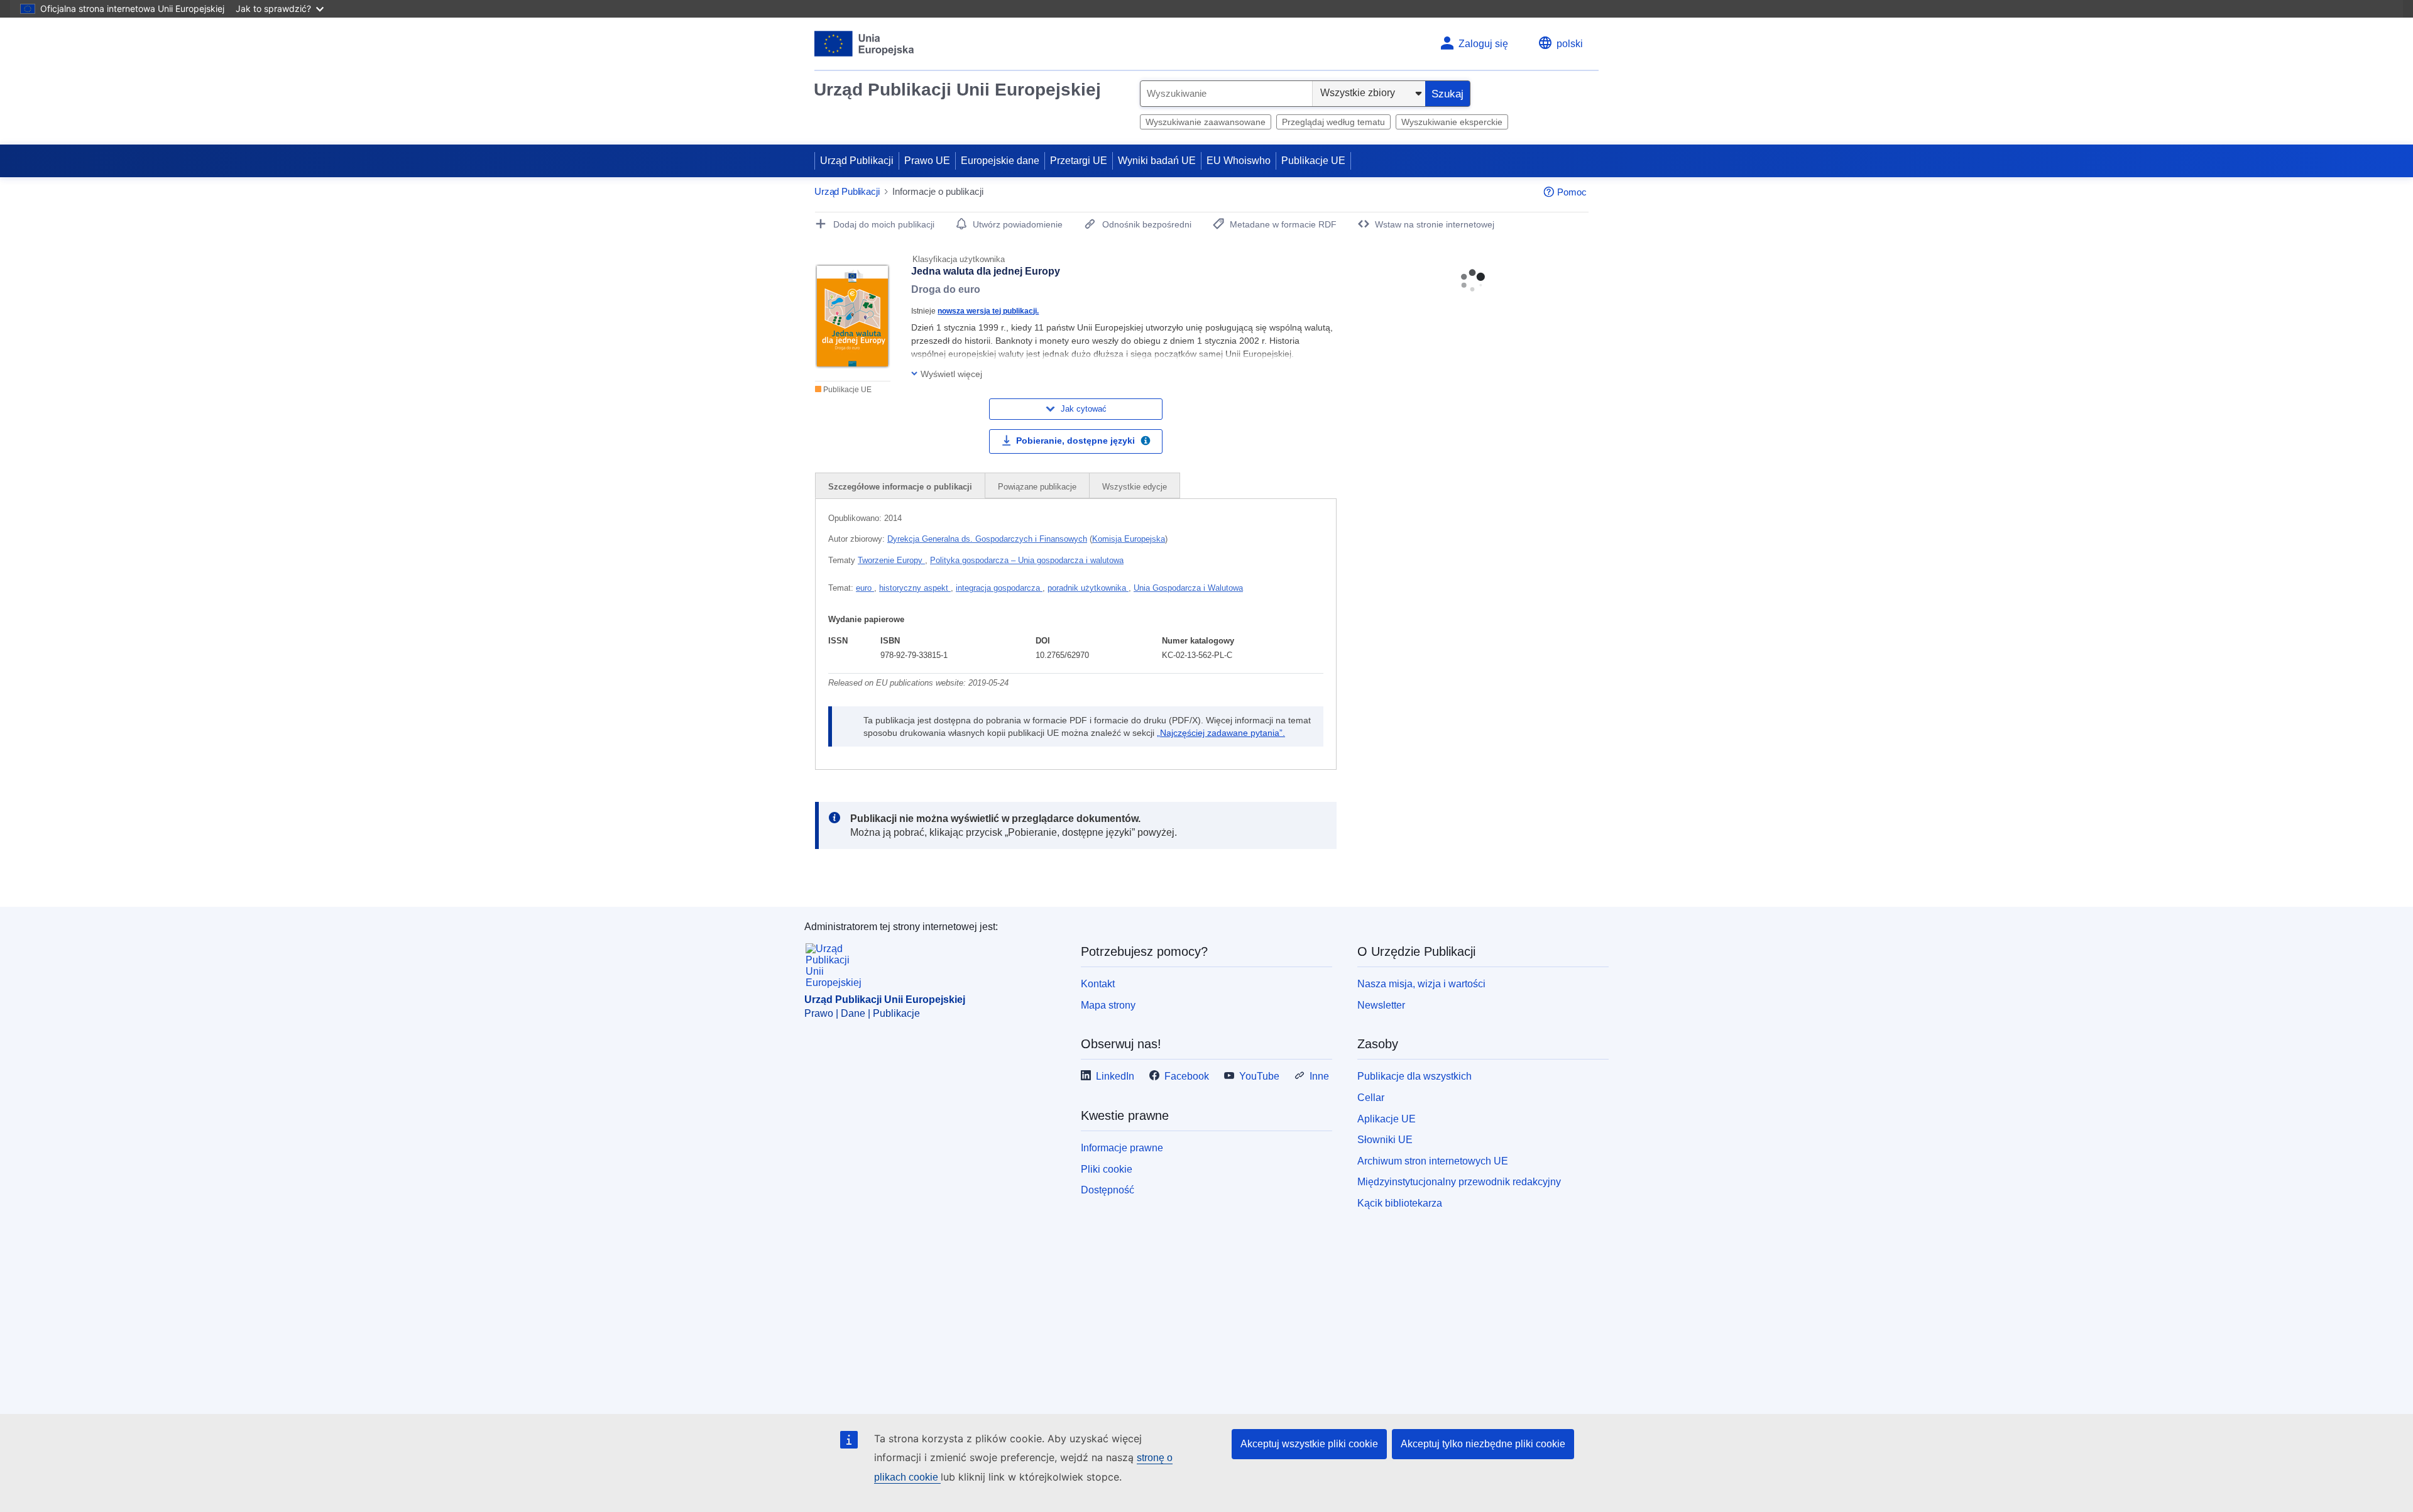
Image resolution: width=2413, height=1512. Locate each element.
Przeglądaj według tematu (1333, 122)
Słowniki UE (1385, 1140)
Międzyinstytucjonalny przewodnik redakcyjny (1459, 1182)
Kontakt (1098, 984)
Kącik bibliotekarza (1400, 1203)
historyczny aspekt (915, 588)
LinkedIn (1115, 1076)
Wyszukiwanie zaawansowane (1206, 122)
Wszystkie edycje (1135, 487)
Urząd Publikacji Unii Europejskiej (957, 90)
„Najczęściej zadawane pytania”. (1221, 733)
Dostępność (1108, 1190)
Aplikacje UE (1387, 1119)
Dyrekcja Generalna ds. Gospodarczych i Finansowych (987, 539)
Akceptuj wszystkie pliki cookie (1309, 1444)
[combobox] (1226, 94)
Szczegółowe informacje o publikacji (900, 487)
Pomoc (1572, 192)
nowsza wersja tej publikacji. (988, 311)
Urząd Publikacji (857, 161)
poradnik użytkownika (1088, 588)
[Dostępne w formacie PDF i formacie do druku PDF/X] (1146, 442)
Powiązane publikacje (1037, 487)
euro (865, 588)
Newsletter (1381, 1005)
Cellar (1371, 1098)
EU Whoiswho (1239, 161)
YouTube (1259, 1076)
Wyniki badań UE (1157, 161)
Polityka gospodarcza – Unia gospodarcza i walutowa (1027, 560)
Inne (1319, 1076)
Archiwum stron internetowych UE (1433, 1161)
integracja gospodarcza (999, 588)
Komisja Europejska (1129, 539)
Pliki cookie (1107, 1169)
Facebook (1187, 1076)
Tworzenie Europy (891, 560)
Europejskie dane (1000, 161)
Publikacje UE (1313, 161)
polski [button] (1570, 44)
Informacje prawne (1122, 1148)
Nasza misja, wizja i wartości (1421, 984)
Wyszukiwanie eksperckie (1452, 122)
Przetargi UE (1079, 161)
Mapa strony (1108, 1005)
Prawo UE (927, 161)
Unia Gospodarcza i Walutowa (1188, 588)
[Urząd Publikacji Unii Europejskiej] (864, 44)
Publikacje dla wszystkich (1414, 1076)
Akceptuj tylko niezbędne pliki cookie (1483, 1444)
